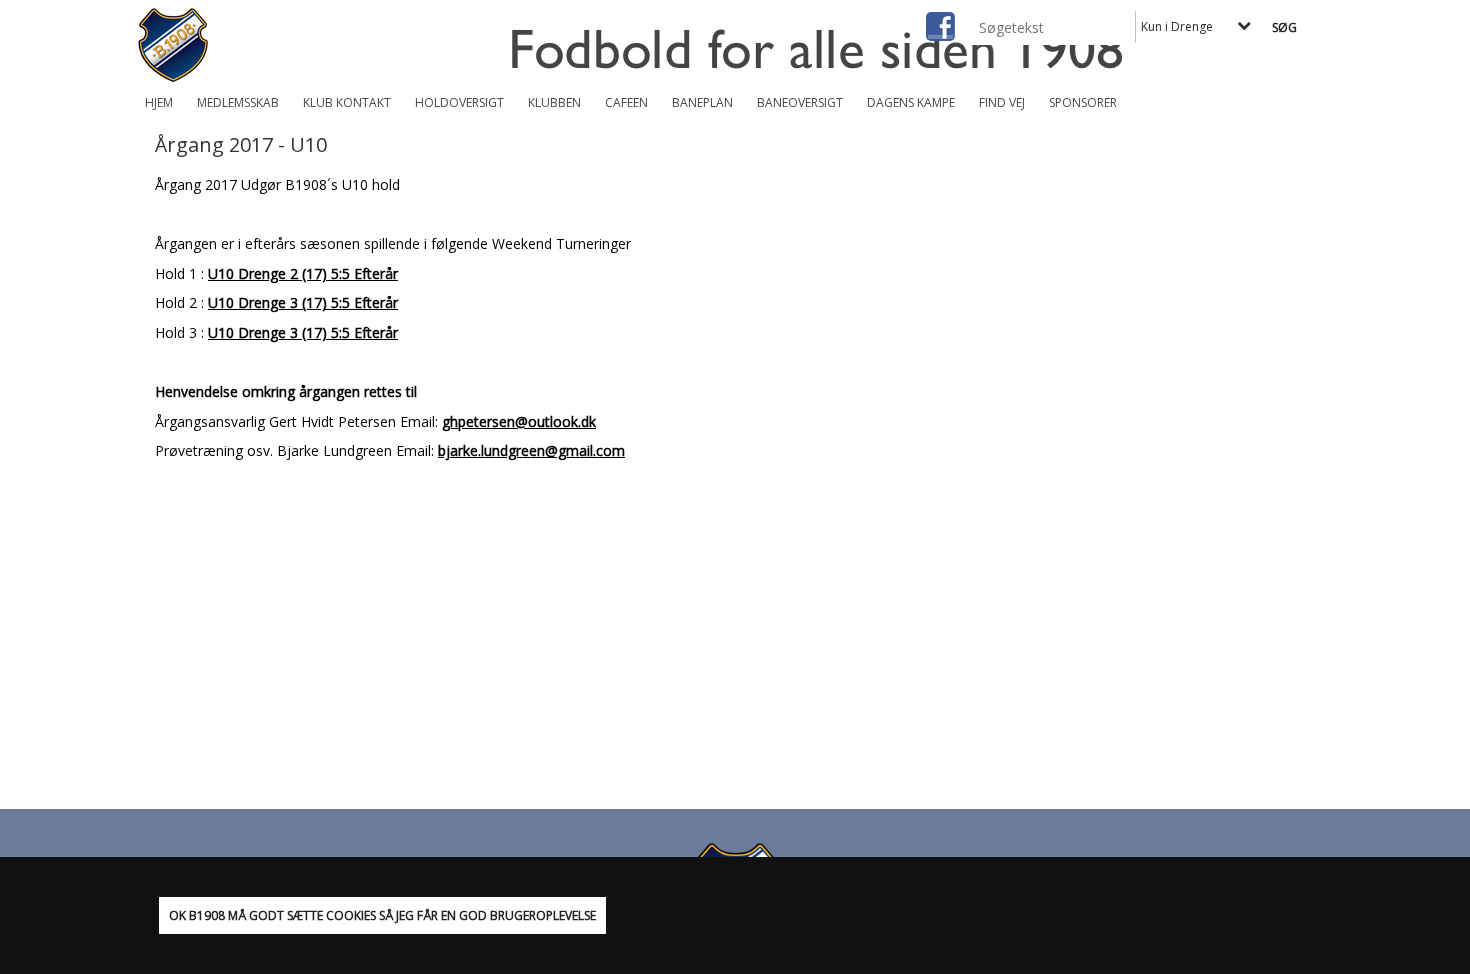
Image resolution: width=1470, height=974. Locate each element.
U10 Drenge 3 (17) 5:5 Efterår (303, 302)
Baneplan (702, 102)
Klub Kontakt (347, 102)
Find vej (1002, 102)
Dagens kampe (911, 102)
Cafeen (626, 102)
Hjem (159, 102)
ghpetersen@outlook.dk (519, 421)
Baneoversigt (800, 102)
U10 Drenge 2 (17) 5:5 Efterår (303, 273)
